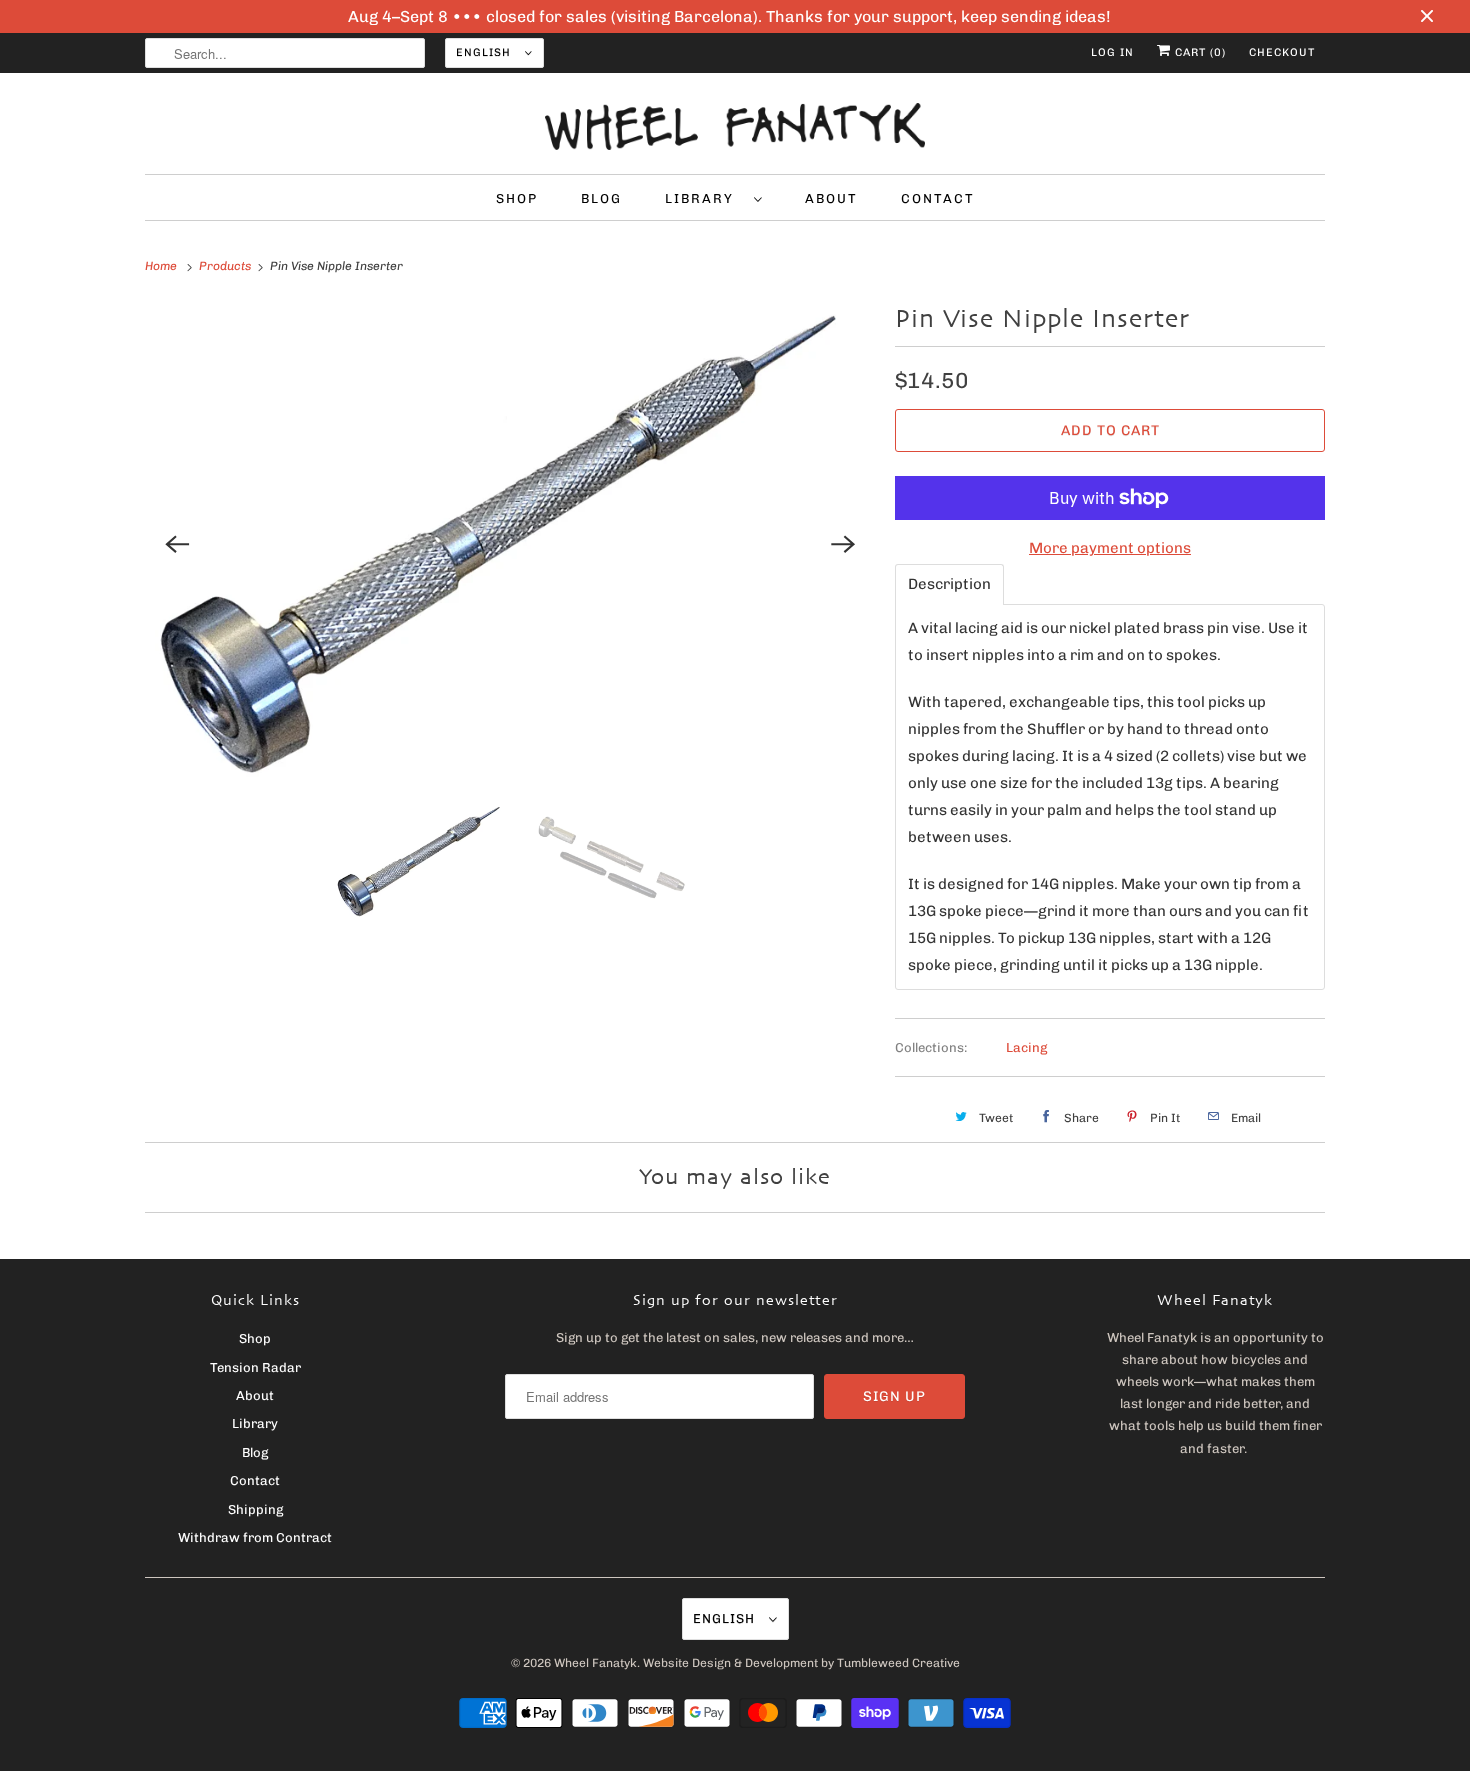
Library (255, 1423)
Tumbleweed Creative (898, 1663)
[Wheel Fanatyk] (735, 128)
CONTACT (938, 198)
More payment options (1110, 548)
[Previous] (177, 544)
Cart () (1198, 52)
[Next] (843, 544)
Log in (1112, 52)
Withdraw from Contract (255, 1537)
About (255, 1395)
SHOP (517, 198)
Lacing (1026, 1047)
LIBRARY (704, 198)
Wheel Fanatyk (595, 1663)
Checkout (1282, 52)
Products (226, 266)
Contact (255, 1480)
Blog (255, 1452)
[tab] (949, 584)
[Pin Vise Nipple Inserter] (510, 544)
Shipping (255, 1509)
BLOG (601, 198)
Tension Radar (255, 1367)
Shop (255, 1338)
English (485, 52)
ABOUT (831, 198)
